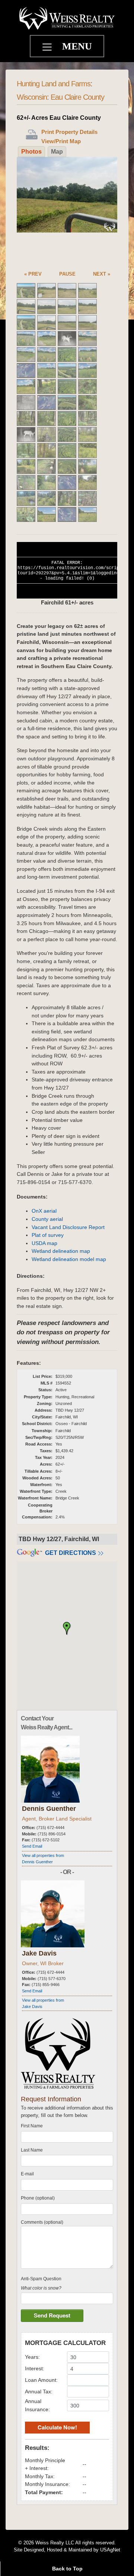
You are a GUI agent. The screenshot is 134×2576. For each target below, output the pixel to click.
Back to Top (67, 2569)
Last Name (32, 2150)
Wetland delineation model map (69, 1259)
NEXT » (102, 274)
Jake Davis (39, 1953)
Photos (31, 152)
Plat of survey (48, 1235)
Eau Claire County (77, 97)
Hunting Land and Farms (54, 84)
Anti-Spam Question (41, 2279)
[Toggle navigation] (48, 48)
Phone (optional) (38, 2198)
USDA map (44, 1243)
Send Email (32, 1846)
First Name (32, 2126)
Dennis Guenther (49, 1809)
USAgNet (110, 2550)
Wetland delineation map (61, 1251)
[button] (67, 1629)
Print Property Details (69, 132)
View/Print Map (61, 141)
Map (57, 152)
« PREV (33, 274)
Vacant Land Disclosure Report (68, 1227)
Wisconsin (32, 97)
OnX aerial (44, 1211)
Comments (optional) (42, 2222)
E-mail (27, 2174)
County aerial (47, 1219)
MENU (77, 46)
